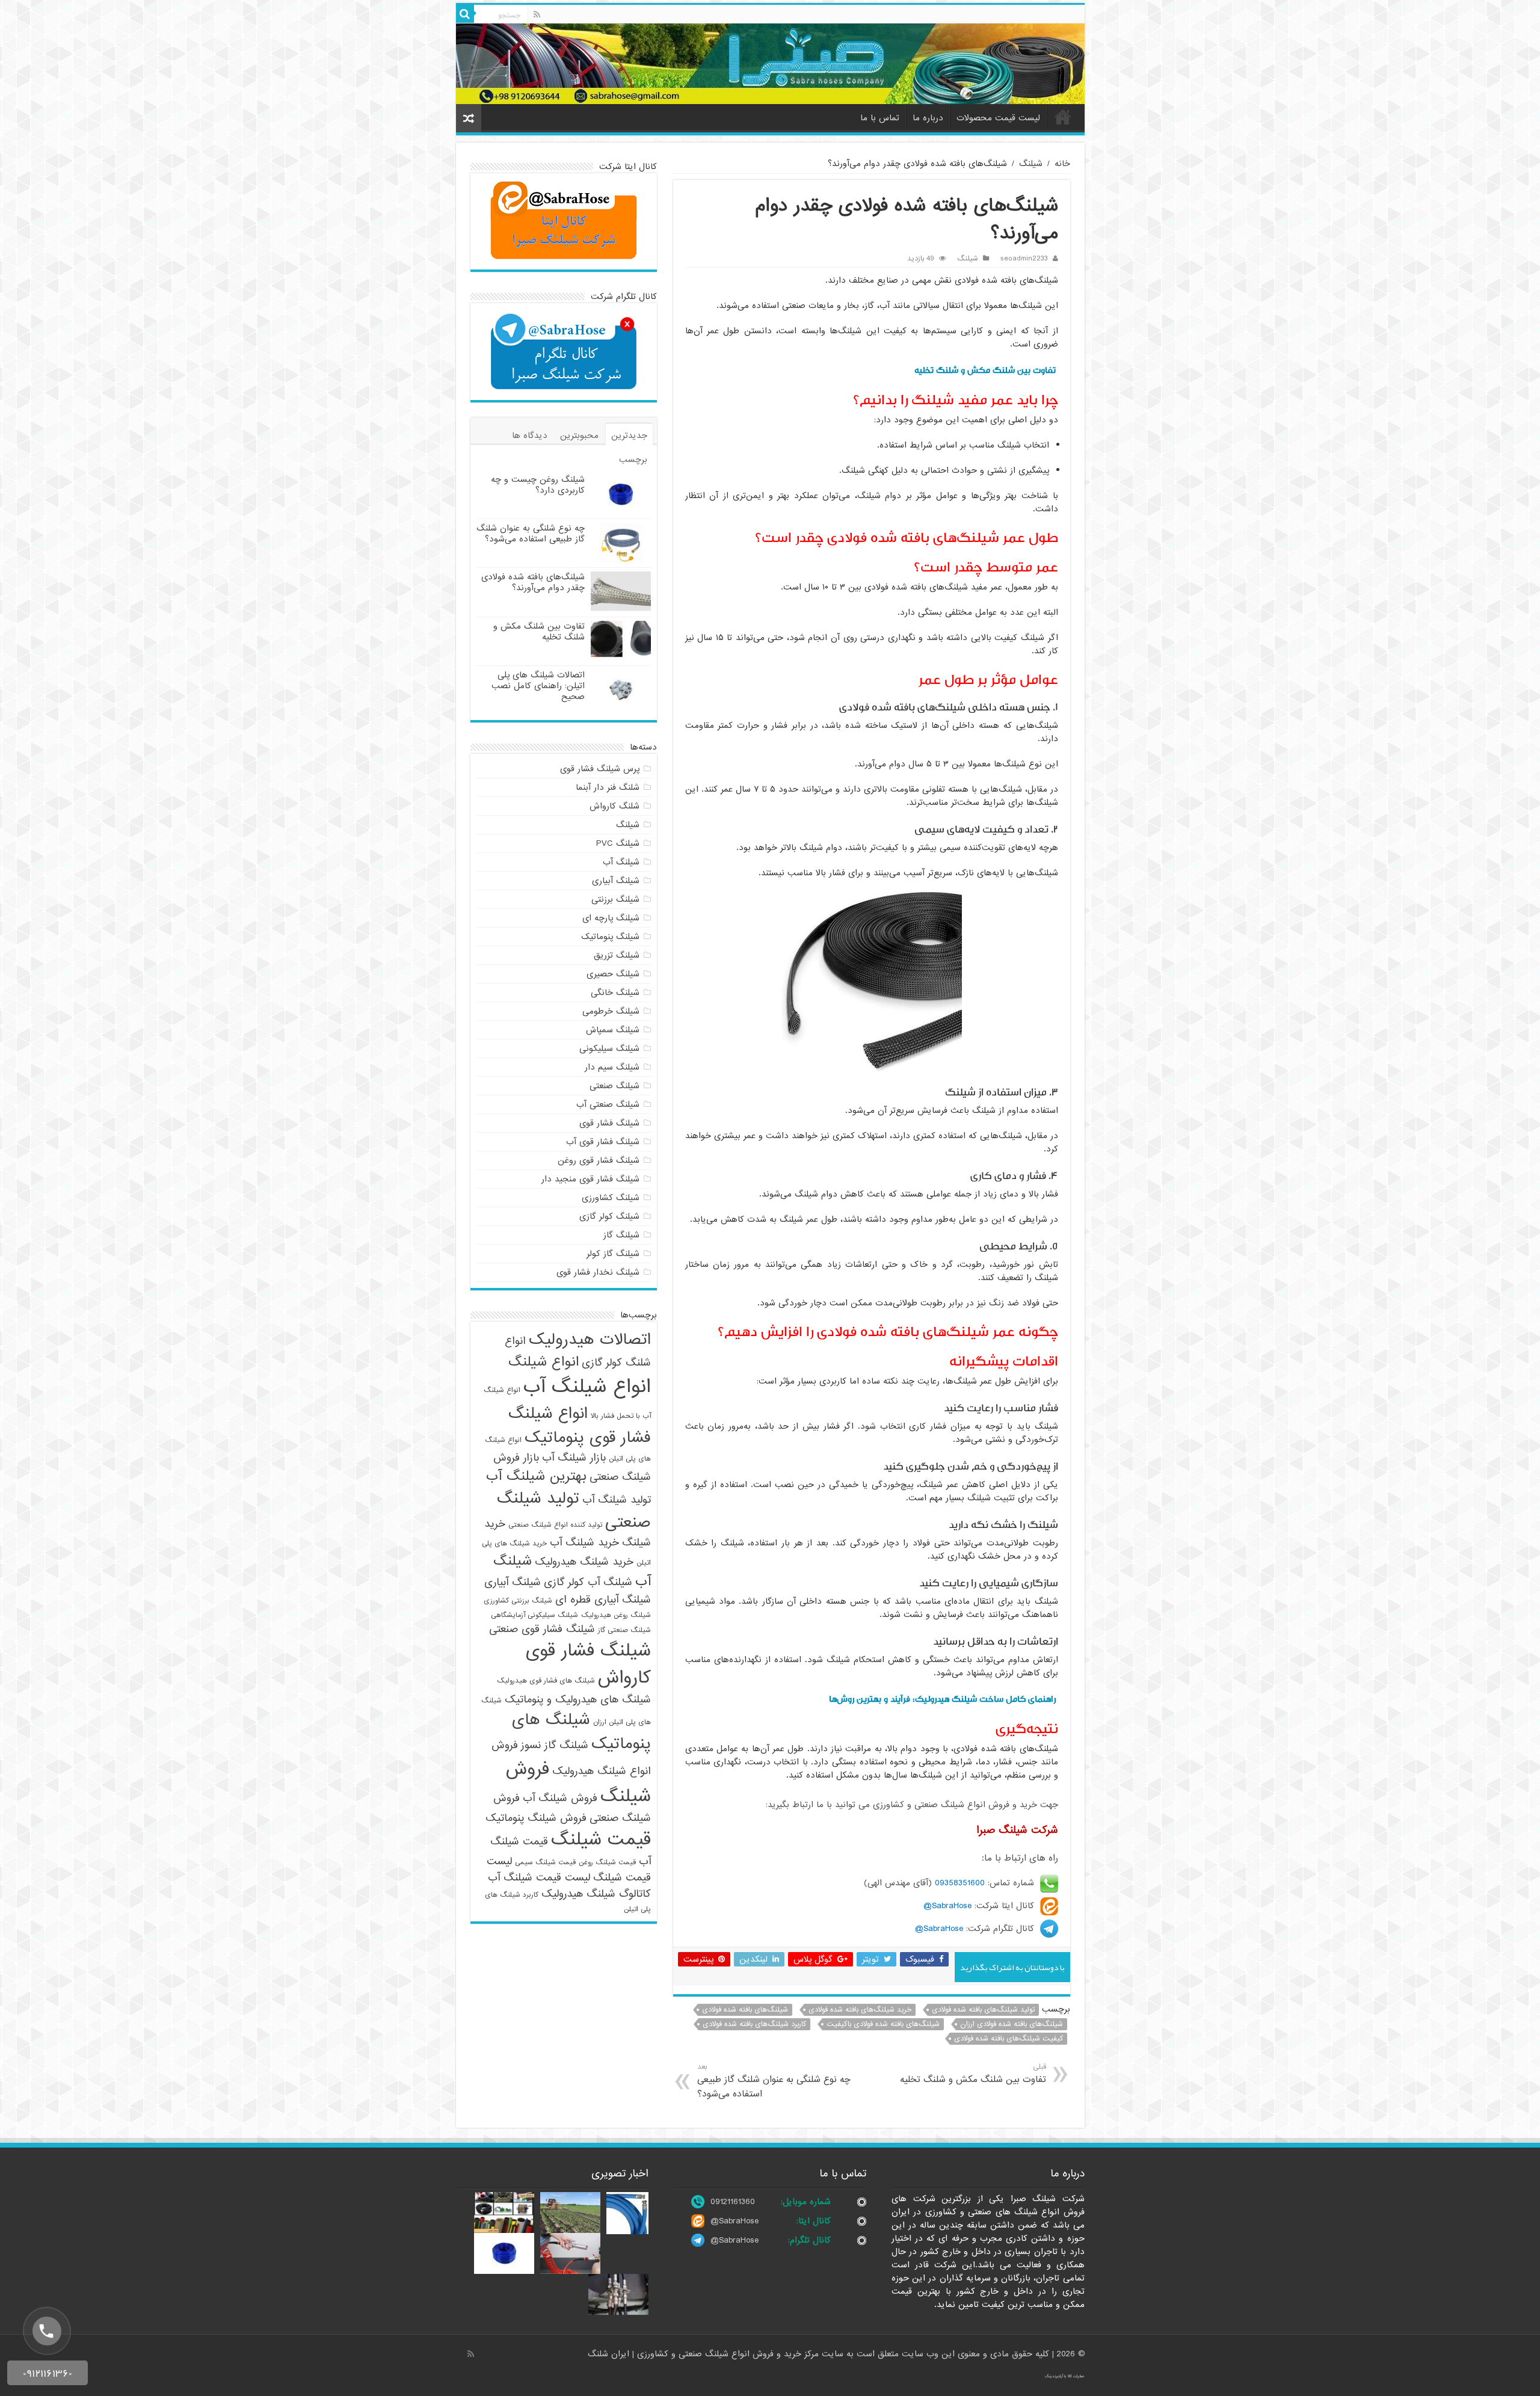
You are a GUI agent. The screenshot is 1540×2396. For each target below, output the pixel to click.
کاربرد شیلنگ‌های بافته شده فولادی (754, 2024)
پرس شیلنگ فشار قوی (600, 769)
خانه (1063, 117)
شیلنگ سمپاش (613, 1030)
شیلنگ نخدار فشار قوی (598, 1272)
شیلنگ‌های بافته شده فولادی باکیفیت (883, 2024)
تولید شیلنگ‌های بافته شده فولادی (983, 2010)
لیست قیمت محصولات (998, 118)
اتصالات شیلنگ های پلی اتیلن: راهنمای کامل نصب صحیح (538, 686)
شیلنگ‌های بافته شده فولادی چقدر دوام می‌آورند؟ (533, 582)
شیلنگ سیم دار (612, 1067)
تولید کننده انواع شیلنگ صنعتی (555, 1525)
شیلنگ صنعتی (614, 1086)
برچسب (633, 460)
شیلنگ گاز (621, 1235)
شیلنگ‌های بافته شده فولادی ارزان (1012, 2024)
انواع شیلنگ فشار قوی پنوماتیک (580, 1426)
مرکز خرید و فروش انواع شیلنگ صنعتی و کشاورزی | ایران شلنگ (705, 2354)
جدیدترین (629, 436)
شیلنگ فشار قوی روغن (599, 1160)
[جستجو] (465, 14)
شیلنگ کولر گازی (609, 1216)
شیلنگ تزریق (617, 955)
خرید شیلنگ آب (584, 1543)
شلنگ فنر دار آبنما (608, 787)
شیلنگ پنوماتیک (610, 937)
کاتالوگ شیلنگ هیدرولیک (596, 1894)
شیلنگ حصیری (613, 974)
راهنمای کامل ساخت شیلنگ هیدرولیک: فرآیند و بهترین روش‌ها (942, 1699)
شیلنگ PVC (618, 843)
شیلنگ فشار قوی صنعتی (542, 1629)
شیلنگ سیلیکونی (609, 1049)
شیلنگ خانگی (615, 993)
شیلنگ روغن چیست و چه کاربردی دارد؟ (538, 485)
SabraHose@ (947, 1906)
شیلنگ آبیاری (616, 881)
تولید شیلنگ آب (617, 1500)
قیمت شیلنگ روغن (607, 1862)
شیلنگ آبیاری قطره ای (603, 1600)
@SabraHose (735, 2221)
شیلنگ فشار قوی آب (603, 1142)
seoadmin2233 (1024, 259)
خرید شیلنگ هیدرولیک (584, 1562)
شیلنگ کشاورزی (611, 1198)
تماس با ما (880, 118)
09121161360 (733, 2202)
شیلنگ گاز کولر (613, 1254)
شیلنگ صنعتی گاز (624, 1630)
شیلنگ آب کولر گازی (588, 1582)
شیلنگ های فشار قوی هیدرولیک (546, 1681)
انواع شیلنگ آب (587, 1387)
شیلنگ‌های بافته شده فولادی (745, 2010)
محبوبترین (579, 436)
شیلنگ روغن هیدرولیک (616, 1615)
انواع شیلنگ (544, 1362)
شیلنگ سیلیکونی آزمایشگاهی (534, 1615)
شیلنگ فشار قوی (609, 1123)
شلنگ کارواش (614, 806)
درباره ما (928, 118)
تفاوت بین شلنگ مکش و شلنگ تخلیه (985, 370)
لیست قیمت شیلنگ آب (539, 1878)
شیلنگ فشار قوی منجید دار (590, 1179)
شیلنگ (1031, 164)
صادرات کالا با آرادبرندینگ (1065, 2376)
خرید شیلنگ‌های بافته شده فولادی (860, 2010)
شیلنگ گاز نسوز (555, 1745)
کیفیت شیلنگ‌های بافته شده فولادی (1009, 2039)
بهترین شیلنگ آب (536, 1476)
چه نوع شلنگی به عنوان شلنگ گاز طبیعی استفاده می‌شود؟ (774, 2081)
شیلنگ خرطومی (611, 1011)
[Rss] (537, 14)
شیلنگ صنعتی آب (608, 1104)
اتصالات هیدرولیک (590, 1340)
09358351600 (960, 1883)
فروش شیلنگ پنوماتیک (536, 1818)
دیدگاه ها (530, 436)
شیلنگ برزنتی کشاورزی (518, 1601)
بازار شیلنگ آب (574, 1458)
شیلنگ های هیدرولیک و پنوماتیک (578, 1700)
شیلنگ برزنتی (615, 899)
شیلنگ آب (621, 862)
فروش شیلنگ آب (560, 1798)
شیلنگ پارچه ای (611, 918)
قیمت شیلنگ (601, 1840)
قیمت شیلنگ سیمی (545, 1862)
